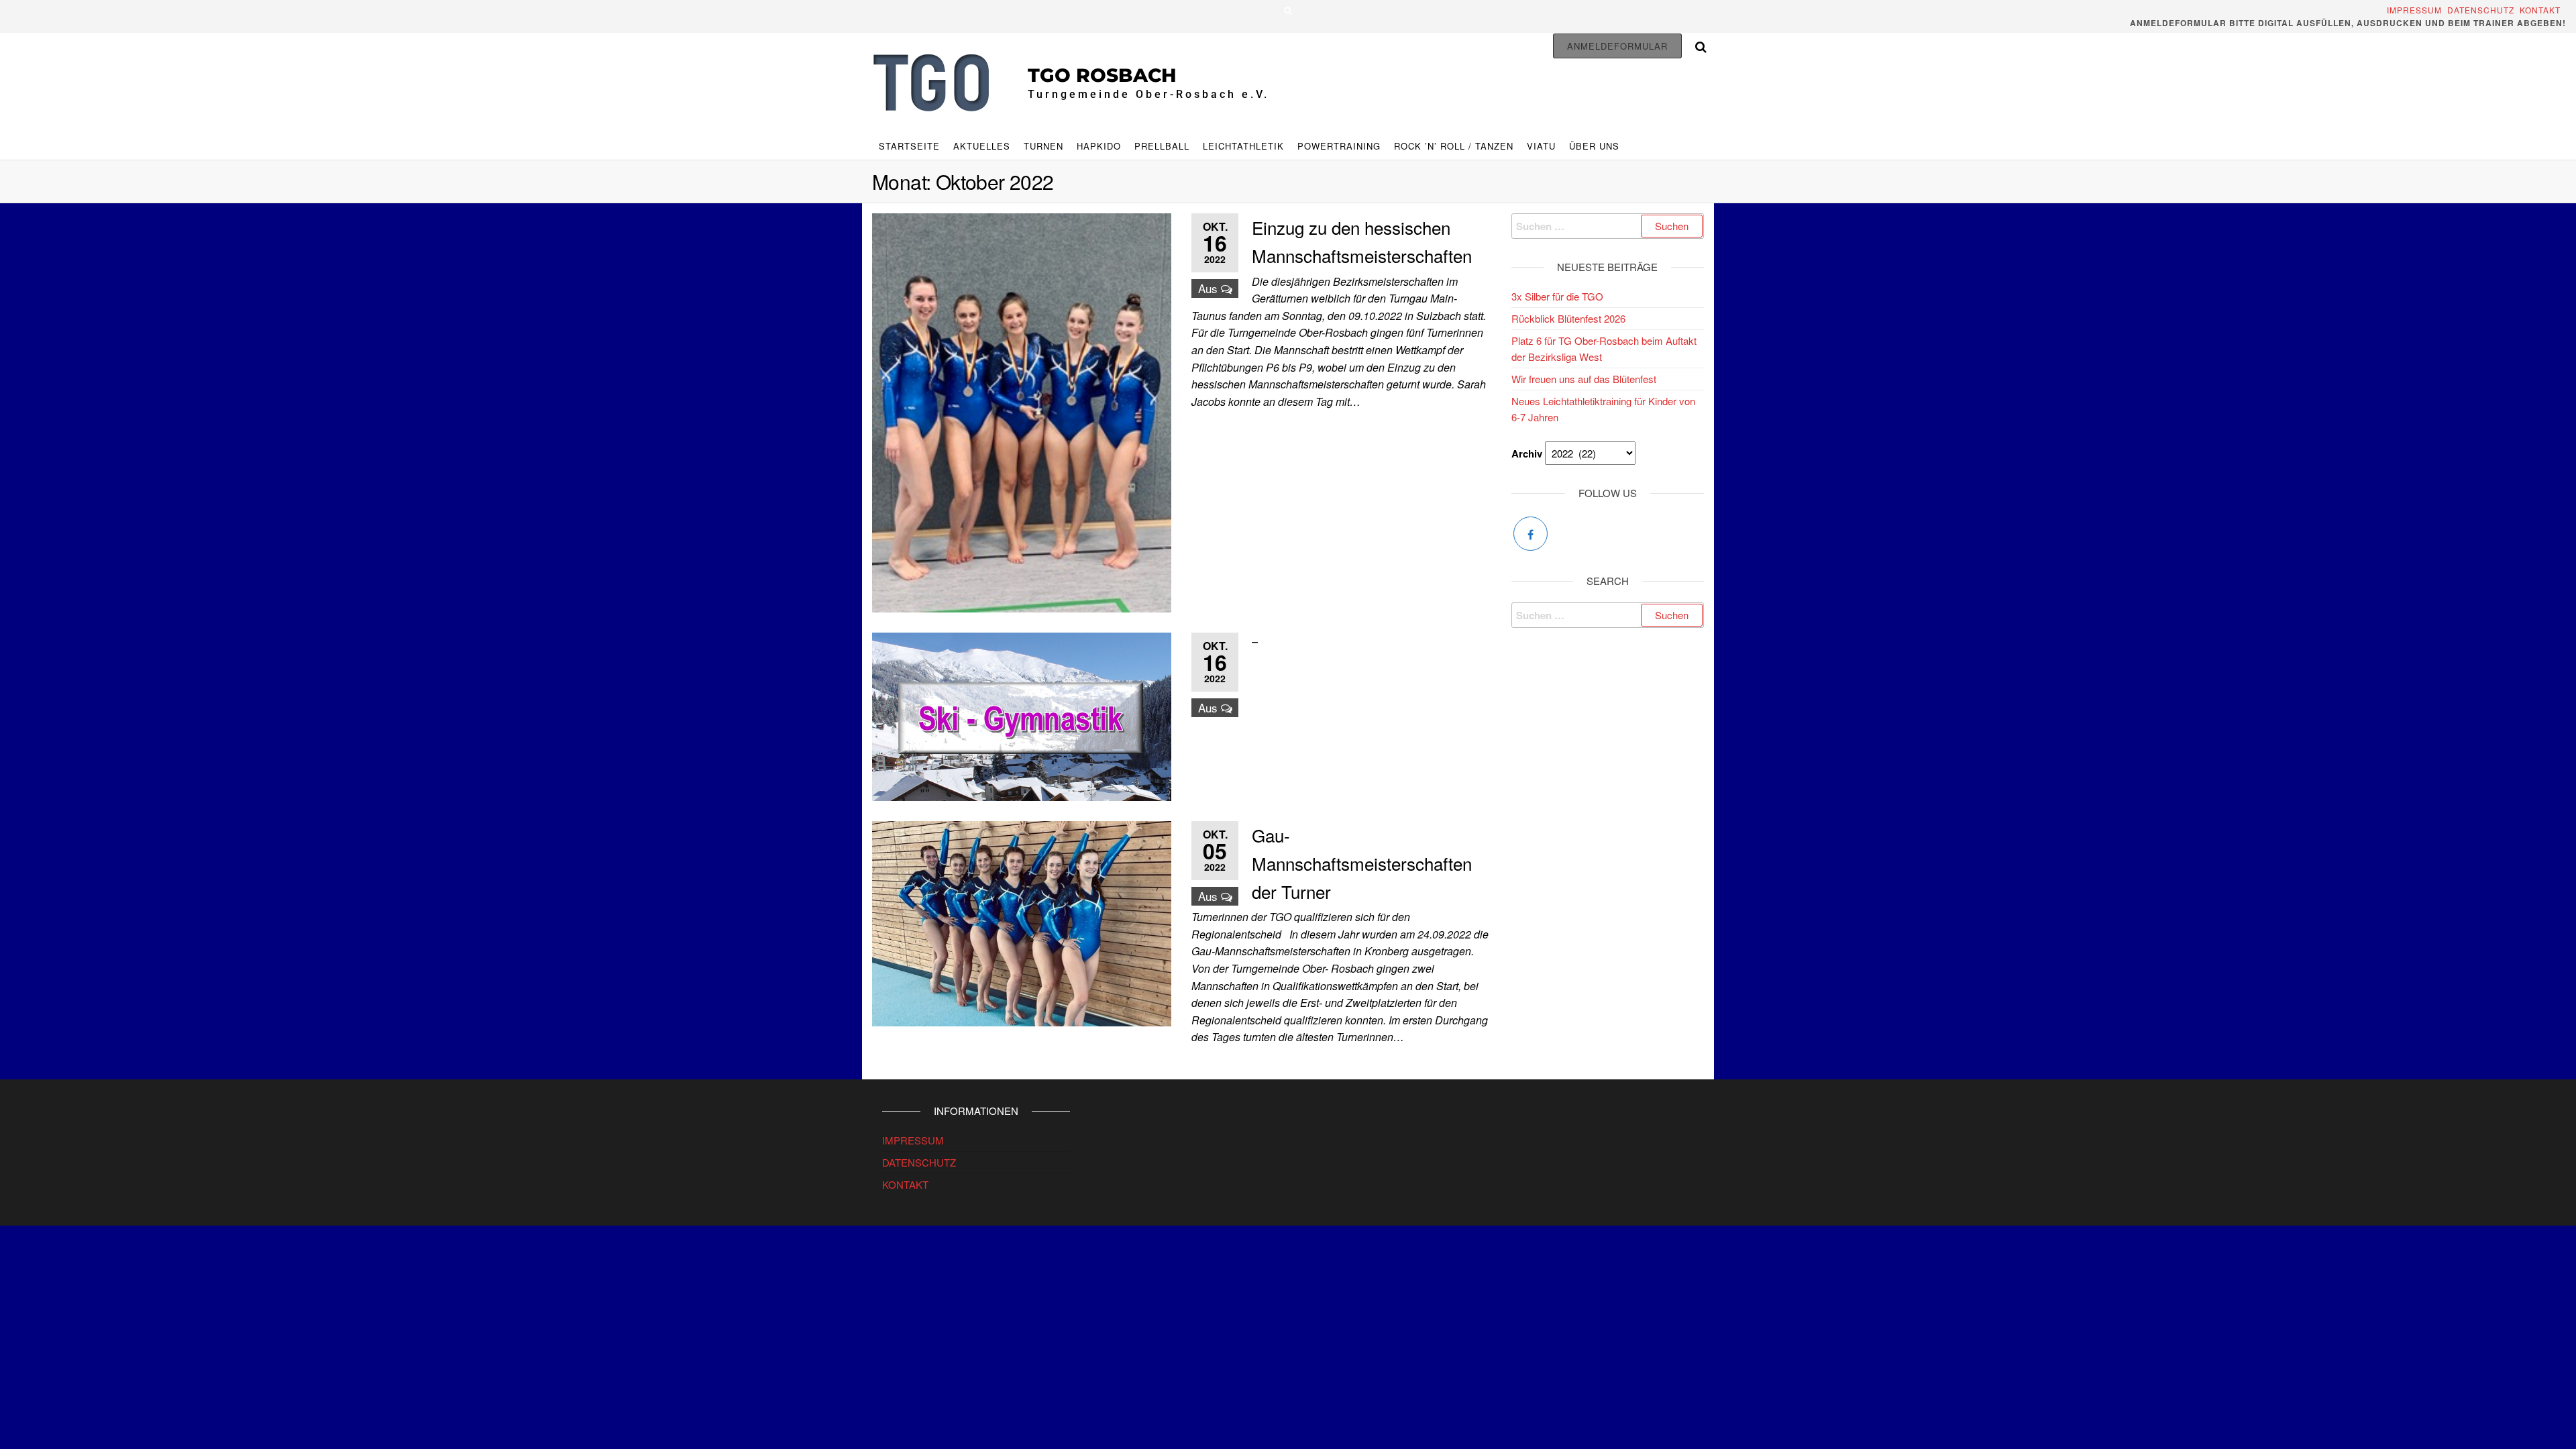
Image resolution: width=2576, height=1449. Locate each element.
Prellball (1162, 146)
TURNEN (1043, 146)
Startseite (909, 146)
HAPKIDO (1099, 146)
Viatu (1541, 146)
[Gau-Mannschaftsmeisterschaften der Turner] (1022, 922)
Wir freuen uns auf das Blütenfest (1584, 379)
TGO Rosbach (1102, 75)
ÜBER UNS (1594, 146)
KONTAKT (905, 1184)
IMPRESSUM (913, 1140)
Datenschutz (2481, 10)
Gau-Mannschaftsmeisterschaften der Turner (1362, 863)
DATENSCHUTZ (919, 1162)
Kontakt (2543, 10)
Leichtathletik (1243, 146)
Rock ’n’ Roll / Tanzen (1454, 146)
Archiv (1527, 453)
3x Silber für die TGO (1557, 296)
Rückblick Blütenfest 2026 (1568, 318)
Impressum (2416, 10)
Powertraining (1339, 146)
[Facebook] (1531, 534)
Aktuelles (982, 146)
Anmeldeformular (1617, 46)
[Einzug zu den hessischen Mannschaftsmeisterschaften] (1022, 412)
